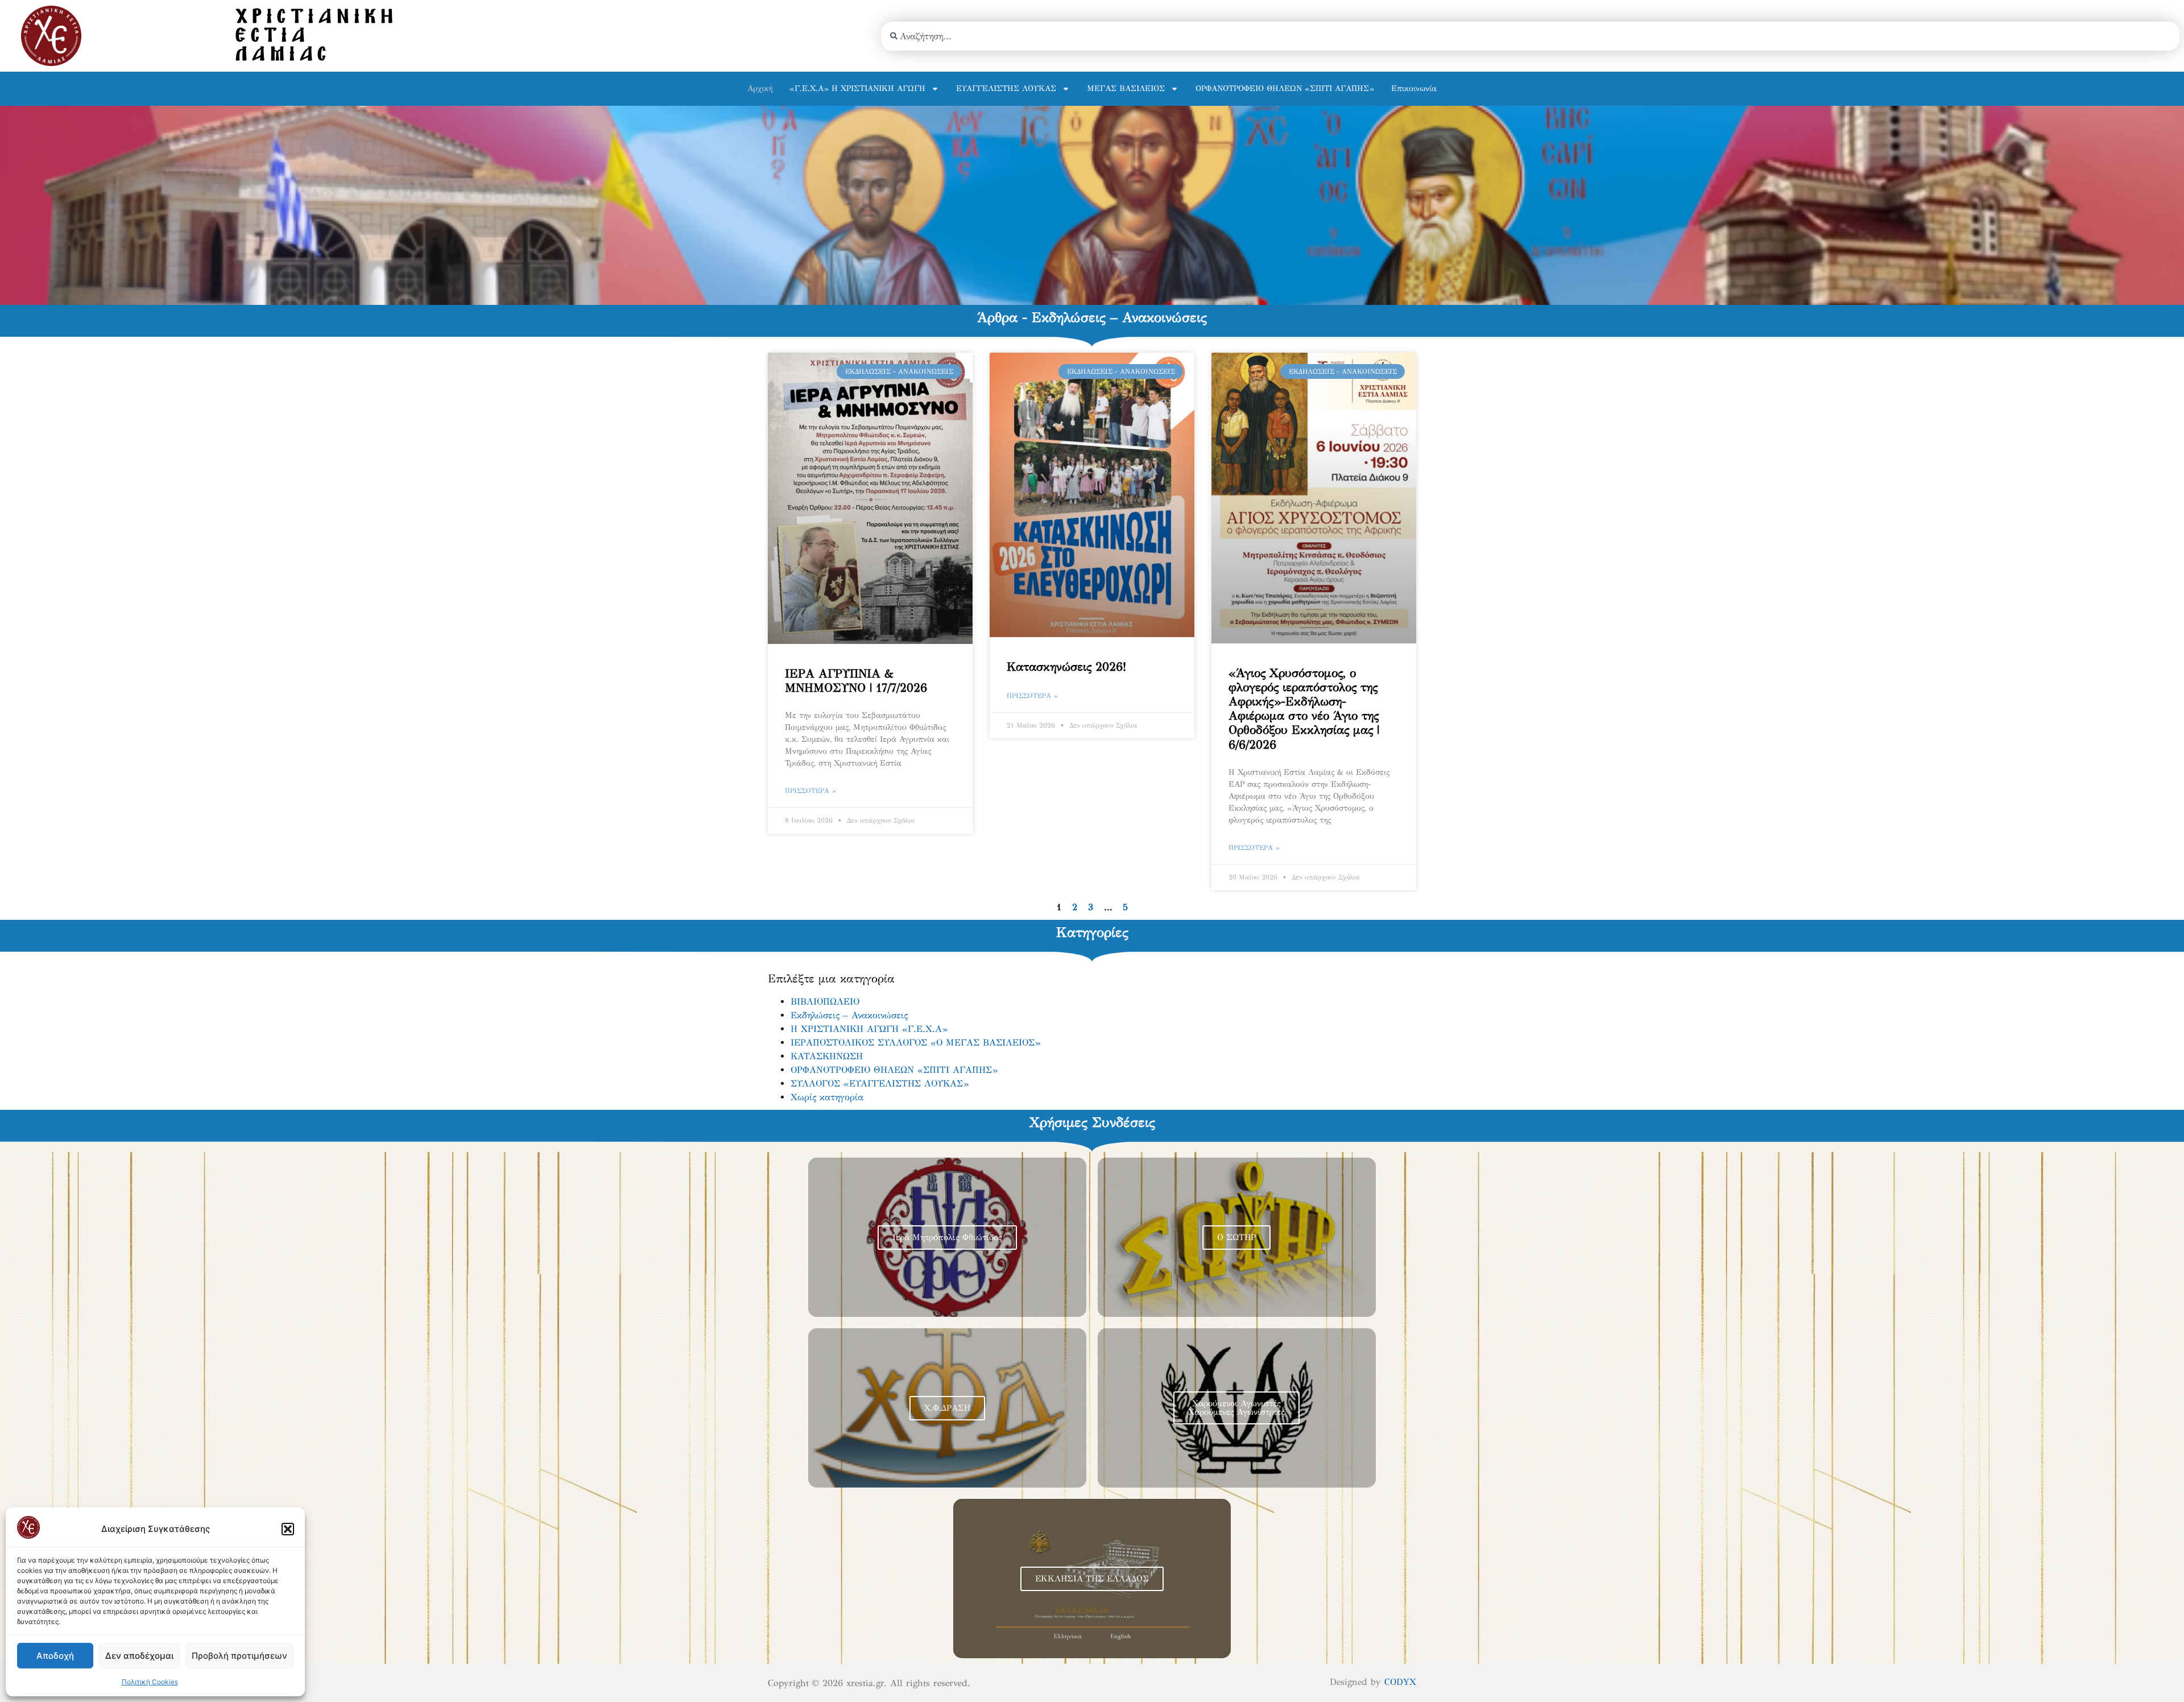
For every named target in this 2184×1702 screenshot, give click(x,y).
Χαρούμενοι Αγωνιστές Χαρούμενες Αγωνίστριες (1236, 1408)
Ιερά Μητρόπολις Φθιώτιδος (947, 1237)
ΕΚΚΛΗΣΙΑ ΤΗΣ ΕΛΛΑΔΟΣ (1092, 1579)
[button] (288, 1529)
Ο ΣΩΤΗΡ (1236, 1237)
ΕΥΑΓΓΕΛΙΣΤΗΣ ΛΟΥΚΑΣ (1006, 88)
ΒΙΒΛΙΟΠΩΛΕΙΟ (825, 1001)
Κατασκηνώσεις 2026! (1066, 667)
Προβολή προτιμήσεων (239, 1656)
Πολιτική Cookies (150, 1682)
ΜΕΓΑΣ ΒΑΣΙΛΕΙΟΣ (1126, 88)
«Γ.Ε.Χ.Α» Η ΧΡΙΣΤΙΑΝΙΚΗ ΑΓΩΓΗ (857, 88)
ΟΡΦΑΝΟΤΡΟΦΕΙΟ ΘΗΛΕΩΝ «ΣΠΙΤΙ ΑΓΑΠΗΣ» (1285, 88)
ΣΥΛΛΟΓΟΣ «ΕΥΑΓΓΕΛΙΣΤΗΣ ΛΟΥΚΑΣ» (880, 1083)
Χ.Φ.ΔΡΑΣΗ (947, 1408)
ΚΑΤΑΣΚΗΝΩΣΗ (827, 1056)
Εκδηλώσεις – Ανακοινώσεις (849, 1015)
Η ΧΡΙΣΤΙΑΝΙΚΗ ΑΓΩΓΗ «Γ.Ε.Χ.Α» (869, 1029)
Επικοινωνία (1414, 88)
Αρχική (760, 88)
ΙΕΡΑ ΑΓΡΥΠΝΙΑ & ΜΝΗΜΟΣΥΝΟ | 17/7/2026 (856, 681)
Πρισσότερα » (810, 791)
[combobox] (1530, 36)
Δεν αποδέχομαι (139, 1656)
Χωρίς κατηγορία (827, 1097)
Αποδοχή (55, 1656)
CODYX (1400, 1682)
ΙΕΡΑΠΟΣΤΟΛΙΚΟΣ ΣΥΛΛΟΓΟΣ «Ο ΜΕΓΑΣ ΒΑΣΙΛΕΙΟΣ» (915, 1042)
